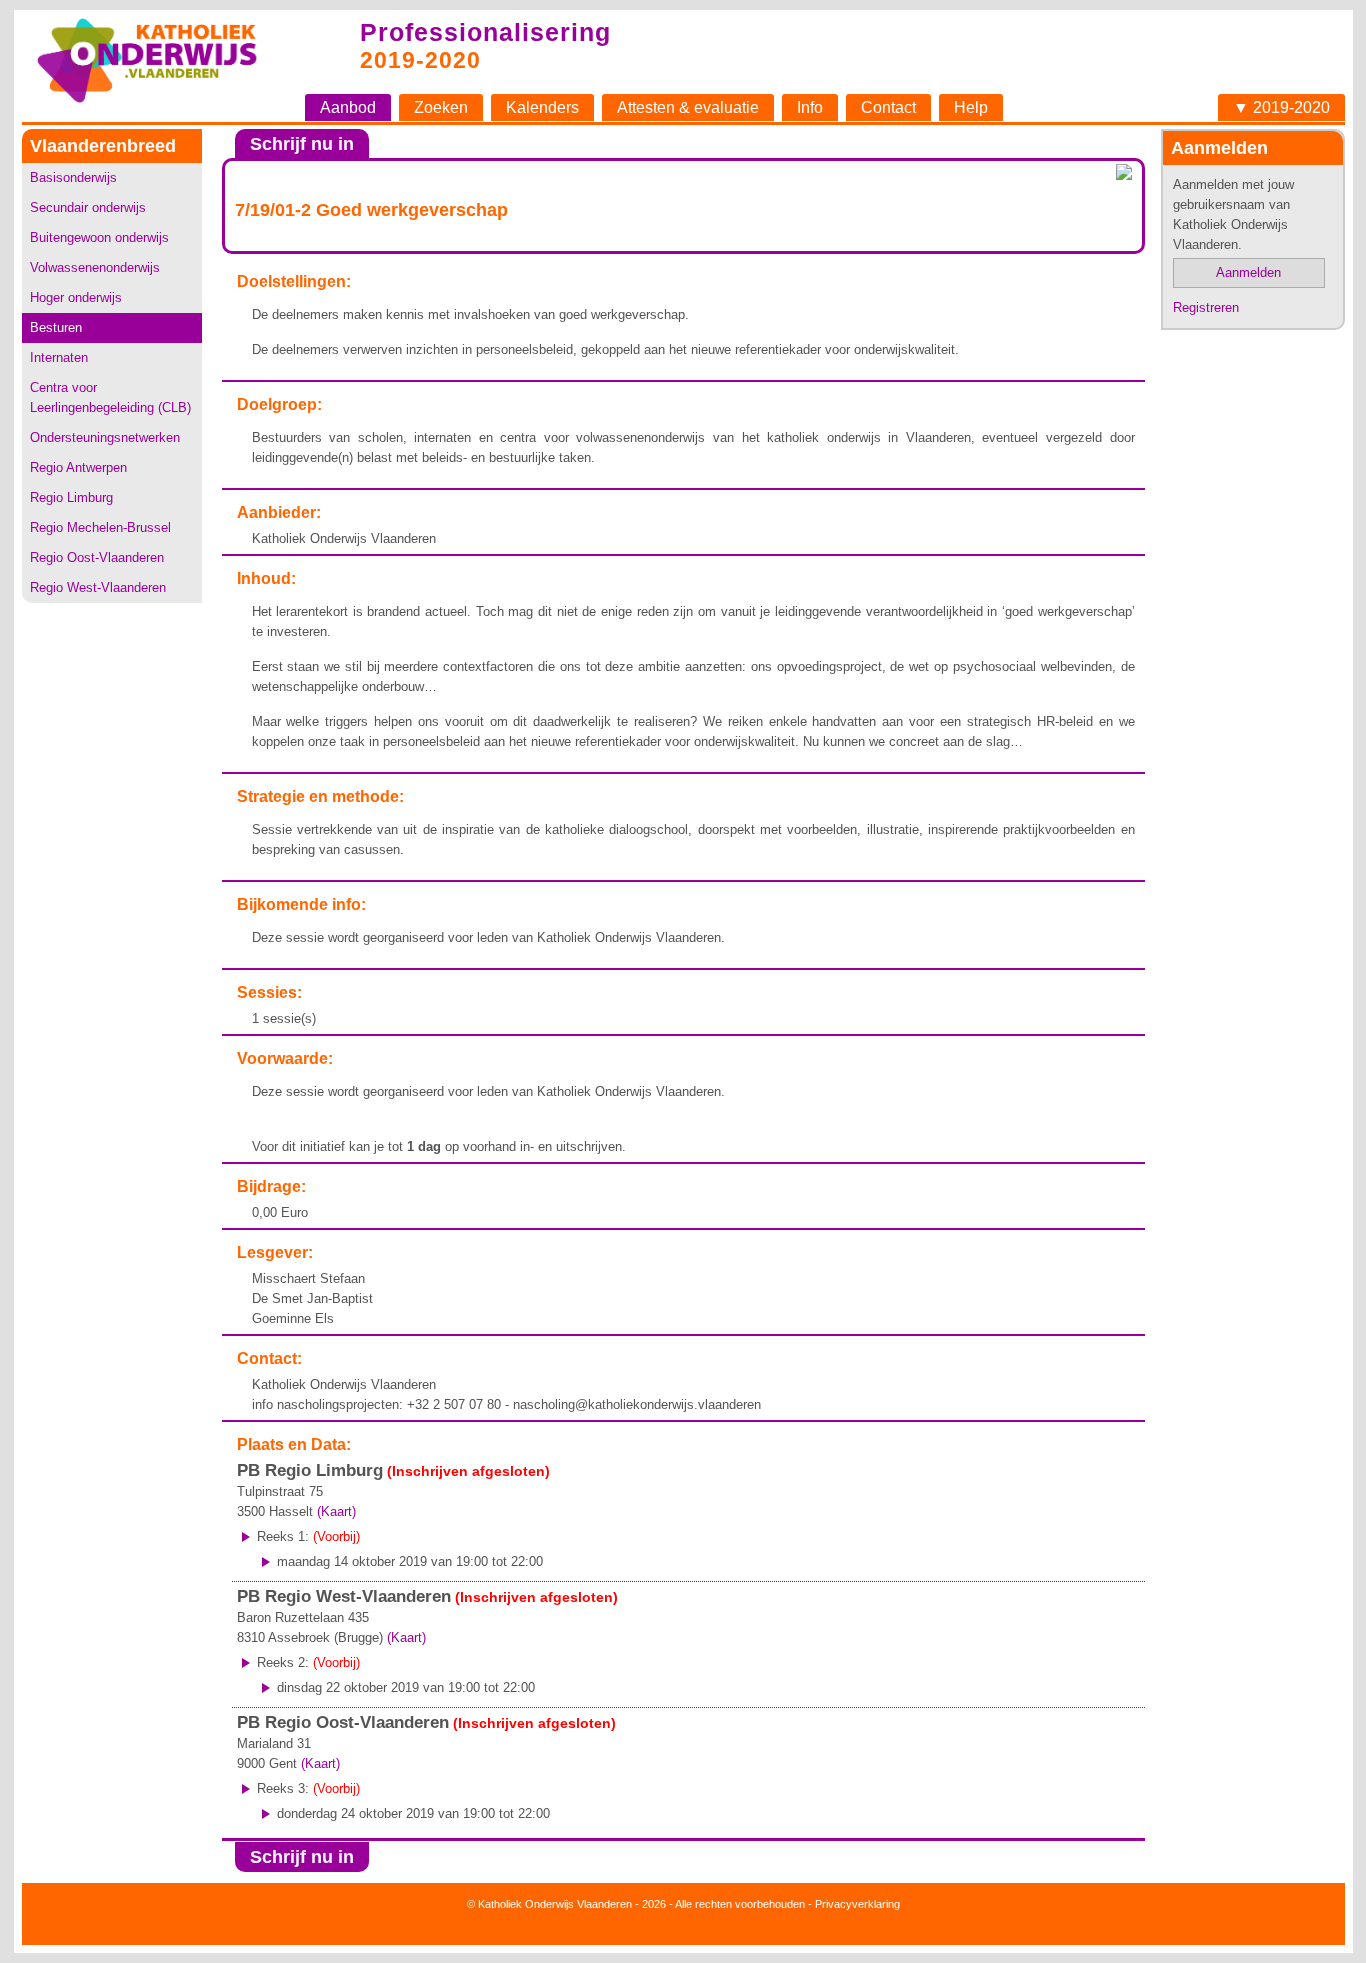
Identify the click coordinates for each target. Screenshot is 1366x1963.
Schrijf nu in (302, 144)
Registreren (1206, 307)
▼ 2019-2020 (1281, 107)
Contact (888, 107)
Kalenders (542, 107)
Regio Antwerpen (78, 467)
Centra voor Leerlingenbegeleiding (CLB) (110, 397)
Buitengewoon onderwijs (99, 237)
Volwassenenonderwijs (95, 267)
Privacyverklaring (857, 1904)
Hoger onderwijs (76, 297)
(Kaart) (336, 1511)
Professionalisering (485, 32)
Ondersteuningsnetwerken (105, 437)
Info (810, 107)
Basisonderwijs (73, 177)
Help (971, 107)
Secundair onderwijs (88, 207)
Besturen (56, 327)
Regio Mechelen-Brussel (100, 527)
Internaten (59, 357)
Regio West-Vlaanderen (98, 587)
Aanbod (348, 107)
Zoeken (441, 107)
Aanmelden (1248, 272)
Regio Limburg (71, 497)
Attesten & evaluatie (688, 107)
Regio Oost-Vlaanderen (97, 557)
